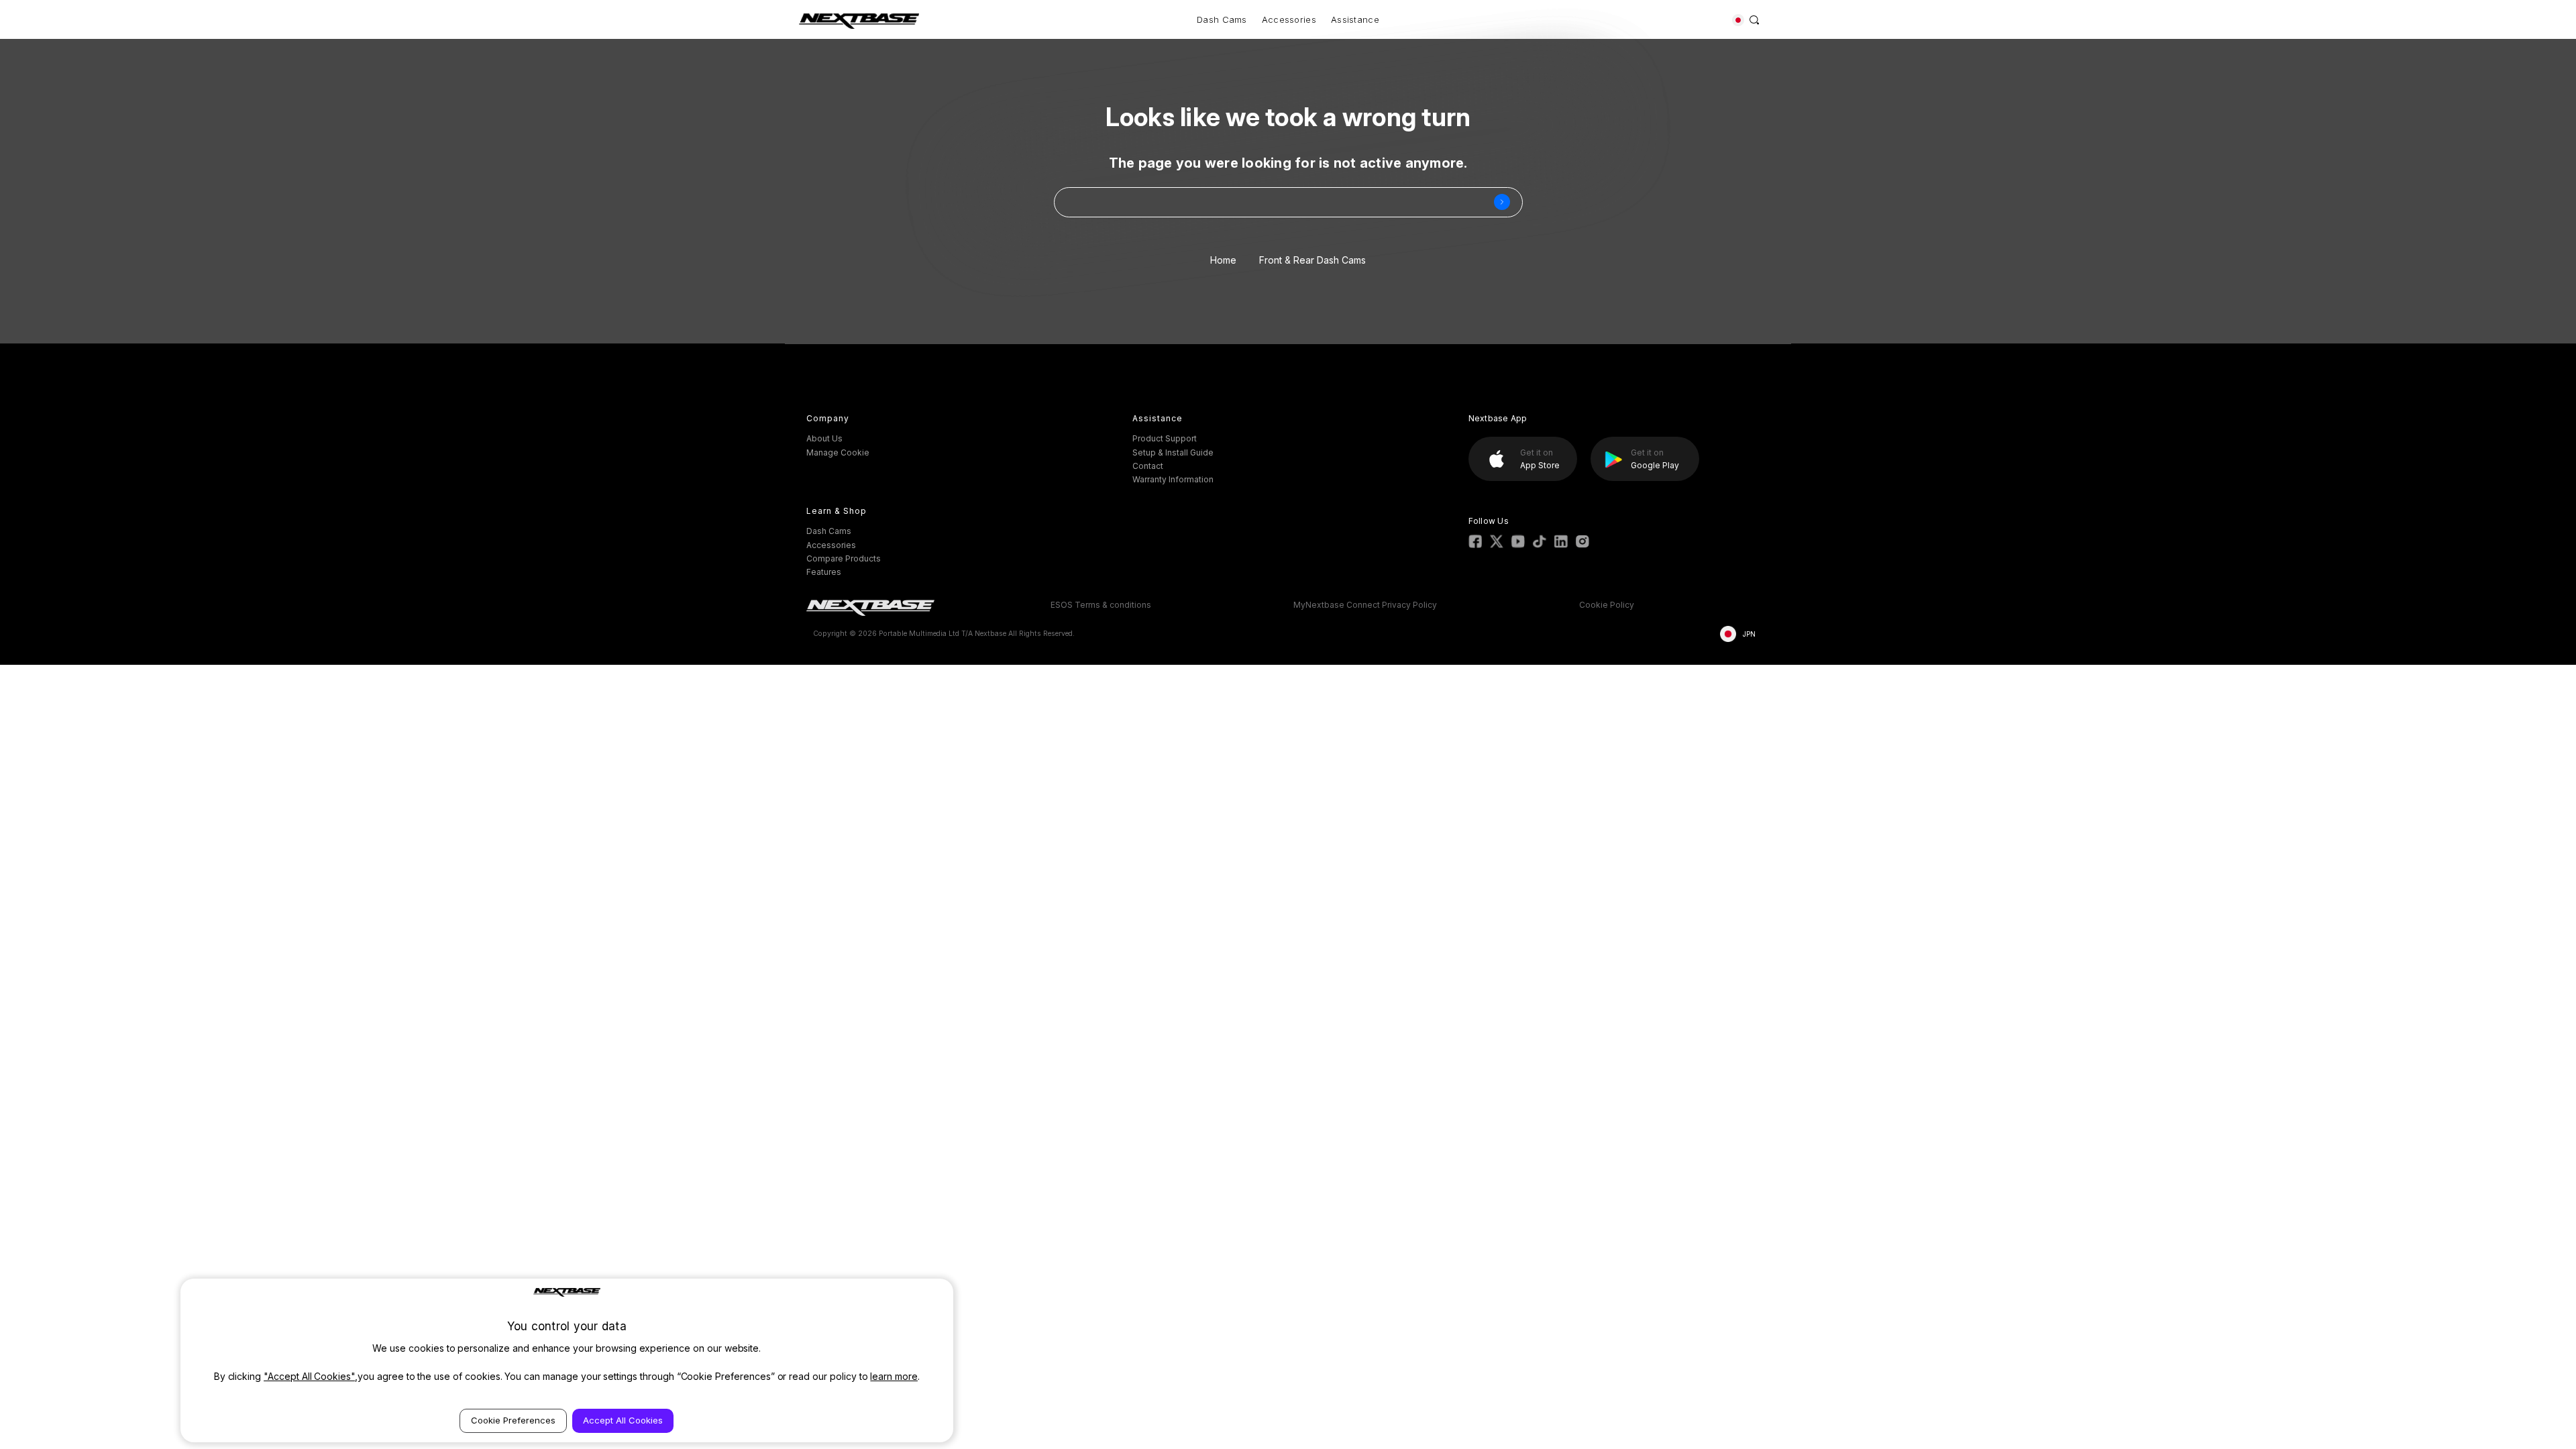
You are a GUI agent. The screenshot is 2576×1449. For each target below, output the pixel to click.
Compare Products (844, 558)
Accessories (1289, 19)
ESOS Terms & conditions (1101, 605)
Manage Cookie (838, 452)
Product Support (1165, 438)
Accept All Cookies (623, 1420)
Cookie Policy (1607, 605)
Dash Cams (1222, 19)
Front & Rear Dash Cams (1312, 260)
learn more (894, 1376)
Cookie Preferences (513, 1420)
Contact (1148, 466)
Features (824, 572)
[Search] (1755, 19)
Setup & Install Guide (1173, 452)
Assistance (1355, 19)
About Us (824, 438)
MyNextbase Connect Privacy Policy (1365, 605)
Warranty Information (1173, 479)
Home (1223, 260)
